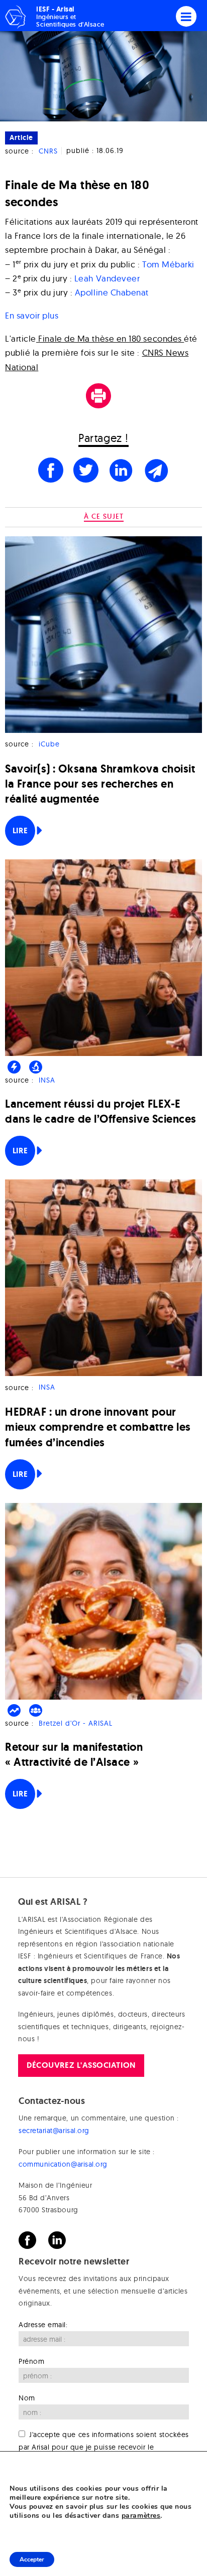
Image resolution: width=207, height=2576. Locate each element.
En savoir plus (32, 315)
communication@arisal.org (63, 2164)
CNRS (48, 151)
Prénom (31, 2361)
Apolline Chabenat (112, 292)
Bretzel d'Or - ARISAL (76, 1723)
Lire (20, 830)
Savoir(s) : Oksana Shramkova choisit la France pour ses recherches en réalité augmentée (100, 784)
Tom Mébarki (168, 264)
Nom (27, 2398)
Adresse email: (43, 2325)
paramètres (141, 2516)
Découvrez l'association (81, 2065)
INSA (47, 1080)
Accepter (32, 2559)
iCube (49, 744)
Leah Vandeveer (107, 278)
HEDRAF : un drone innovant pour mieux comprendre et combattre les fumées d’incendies (98, 1427)
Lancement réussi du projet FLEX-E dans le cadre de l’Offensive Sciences (101, 1111)
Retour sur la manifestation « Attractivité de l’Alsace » (74, 1755)
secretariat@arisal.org (54, 2131)
